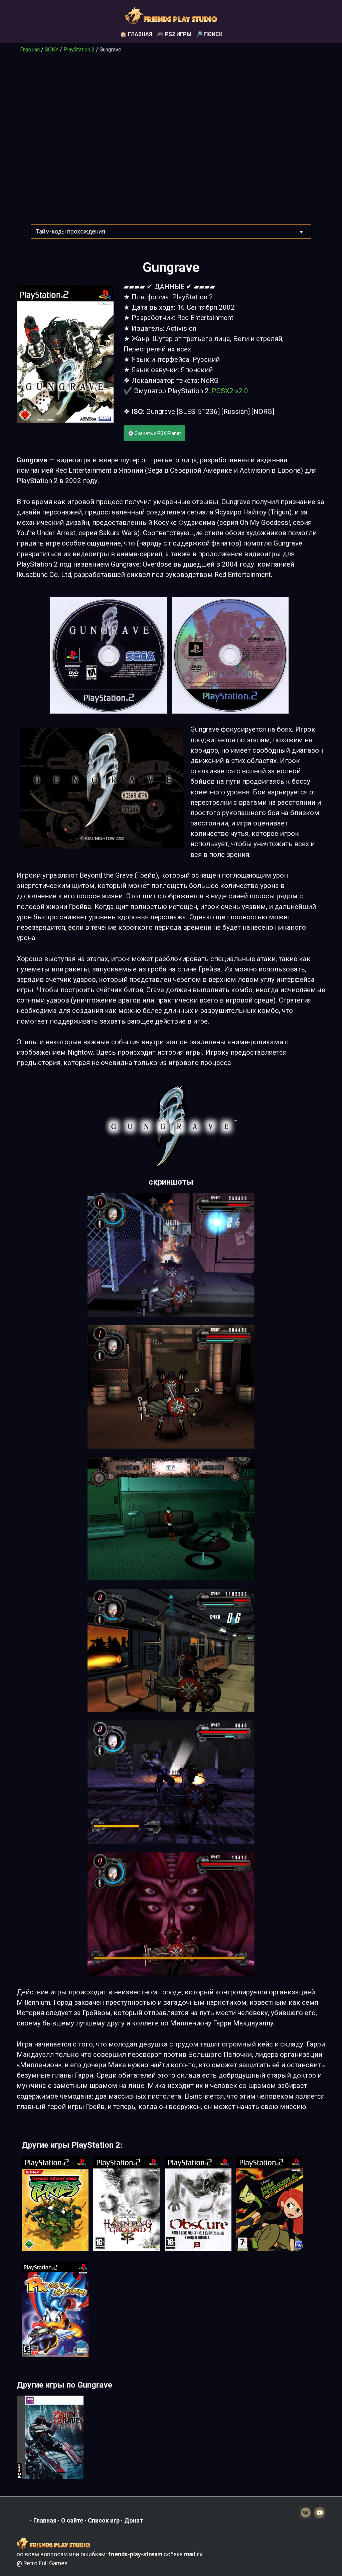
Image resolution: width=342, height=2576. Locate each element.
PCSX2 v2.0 (230, 391)
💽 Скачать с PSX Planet (154, 433)
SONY (52, 50)
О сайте (72, 2520)
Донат (134, 2520)
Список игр (104, 2520)
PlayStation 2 (79, 50)
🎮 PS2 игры (174, 34)
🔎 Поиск (209, 34)
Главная (30, 50)
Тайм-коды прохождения (71, 232)
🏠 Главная (136, 34)
